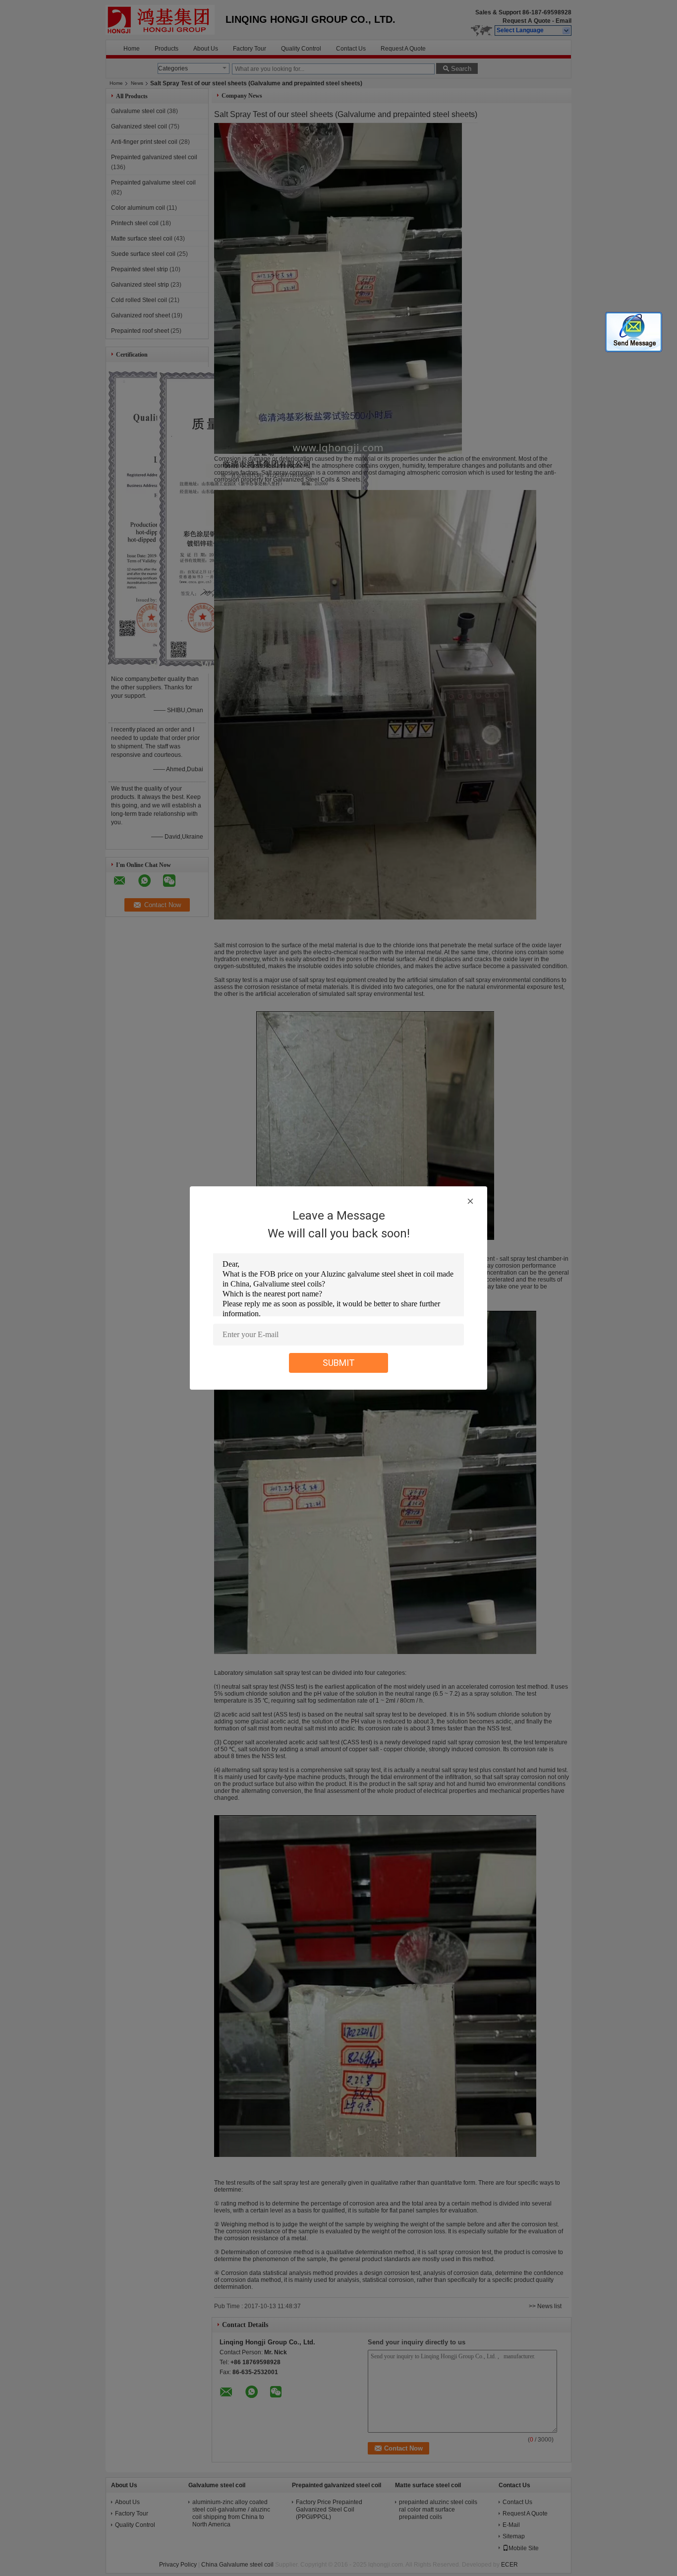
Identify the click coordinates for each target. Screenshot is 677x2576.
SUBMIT (339, 1363)
